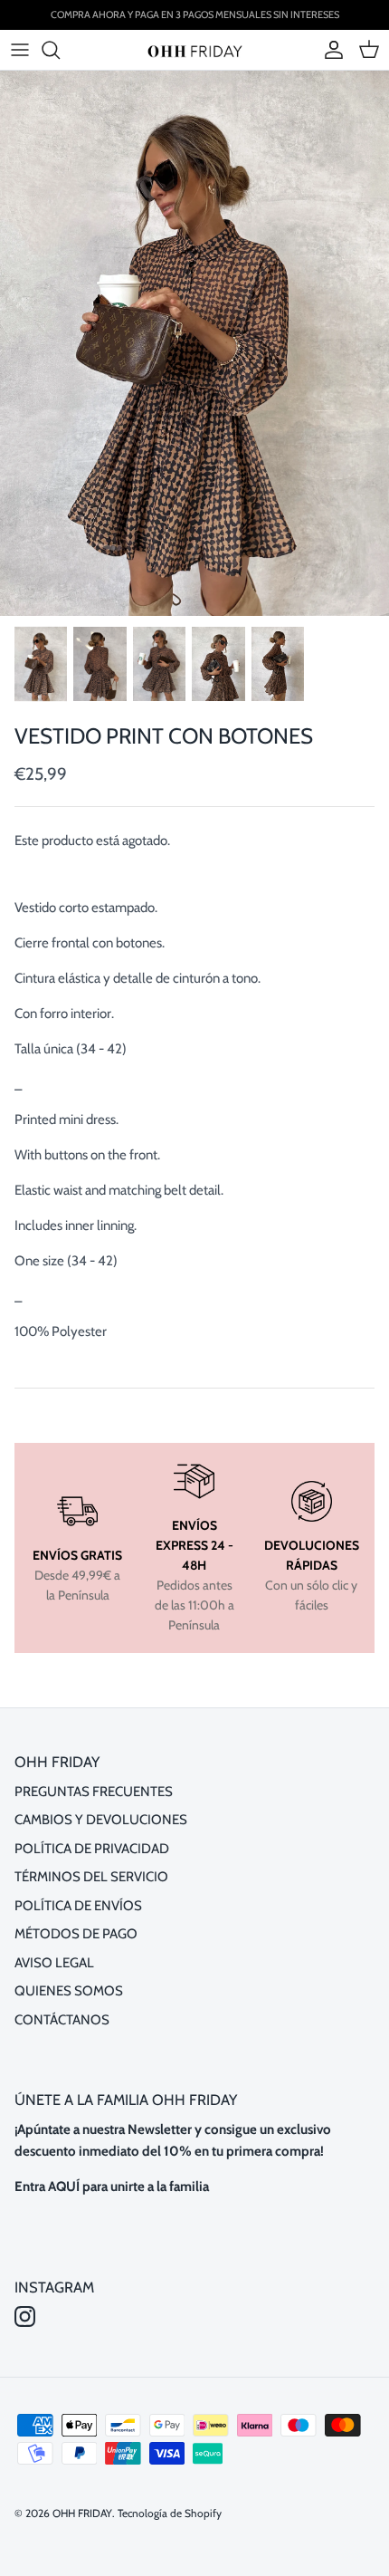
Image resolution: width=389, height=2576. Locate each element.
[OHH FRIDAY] (194, 49)
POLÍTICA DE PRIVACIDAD (92, 1849)
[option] (194, 343)
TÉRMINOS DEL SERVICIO (91, 1877)
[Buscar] (60, 50)
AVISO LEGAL (54, 1963)
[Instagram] (25, 2316)
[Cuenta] (329, 50)
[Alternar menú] (20, 50)
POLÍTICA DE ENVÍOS (78, 1906)
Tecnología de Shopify (170, 2513)
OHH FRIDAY (82, 2513)
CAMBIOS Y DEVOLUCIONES (101, 1820)
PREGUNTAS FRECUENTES (94, 1792)
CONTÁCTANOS (62, 2020)
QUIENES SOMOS (69, 1991)
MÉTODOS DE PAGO (76, 1934)
